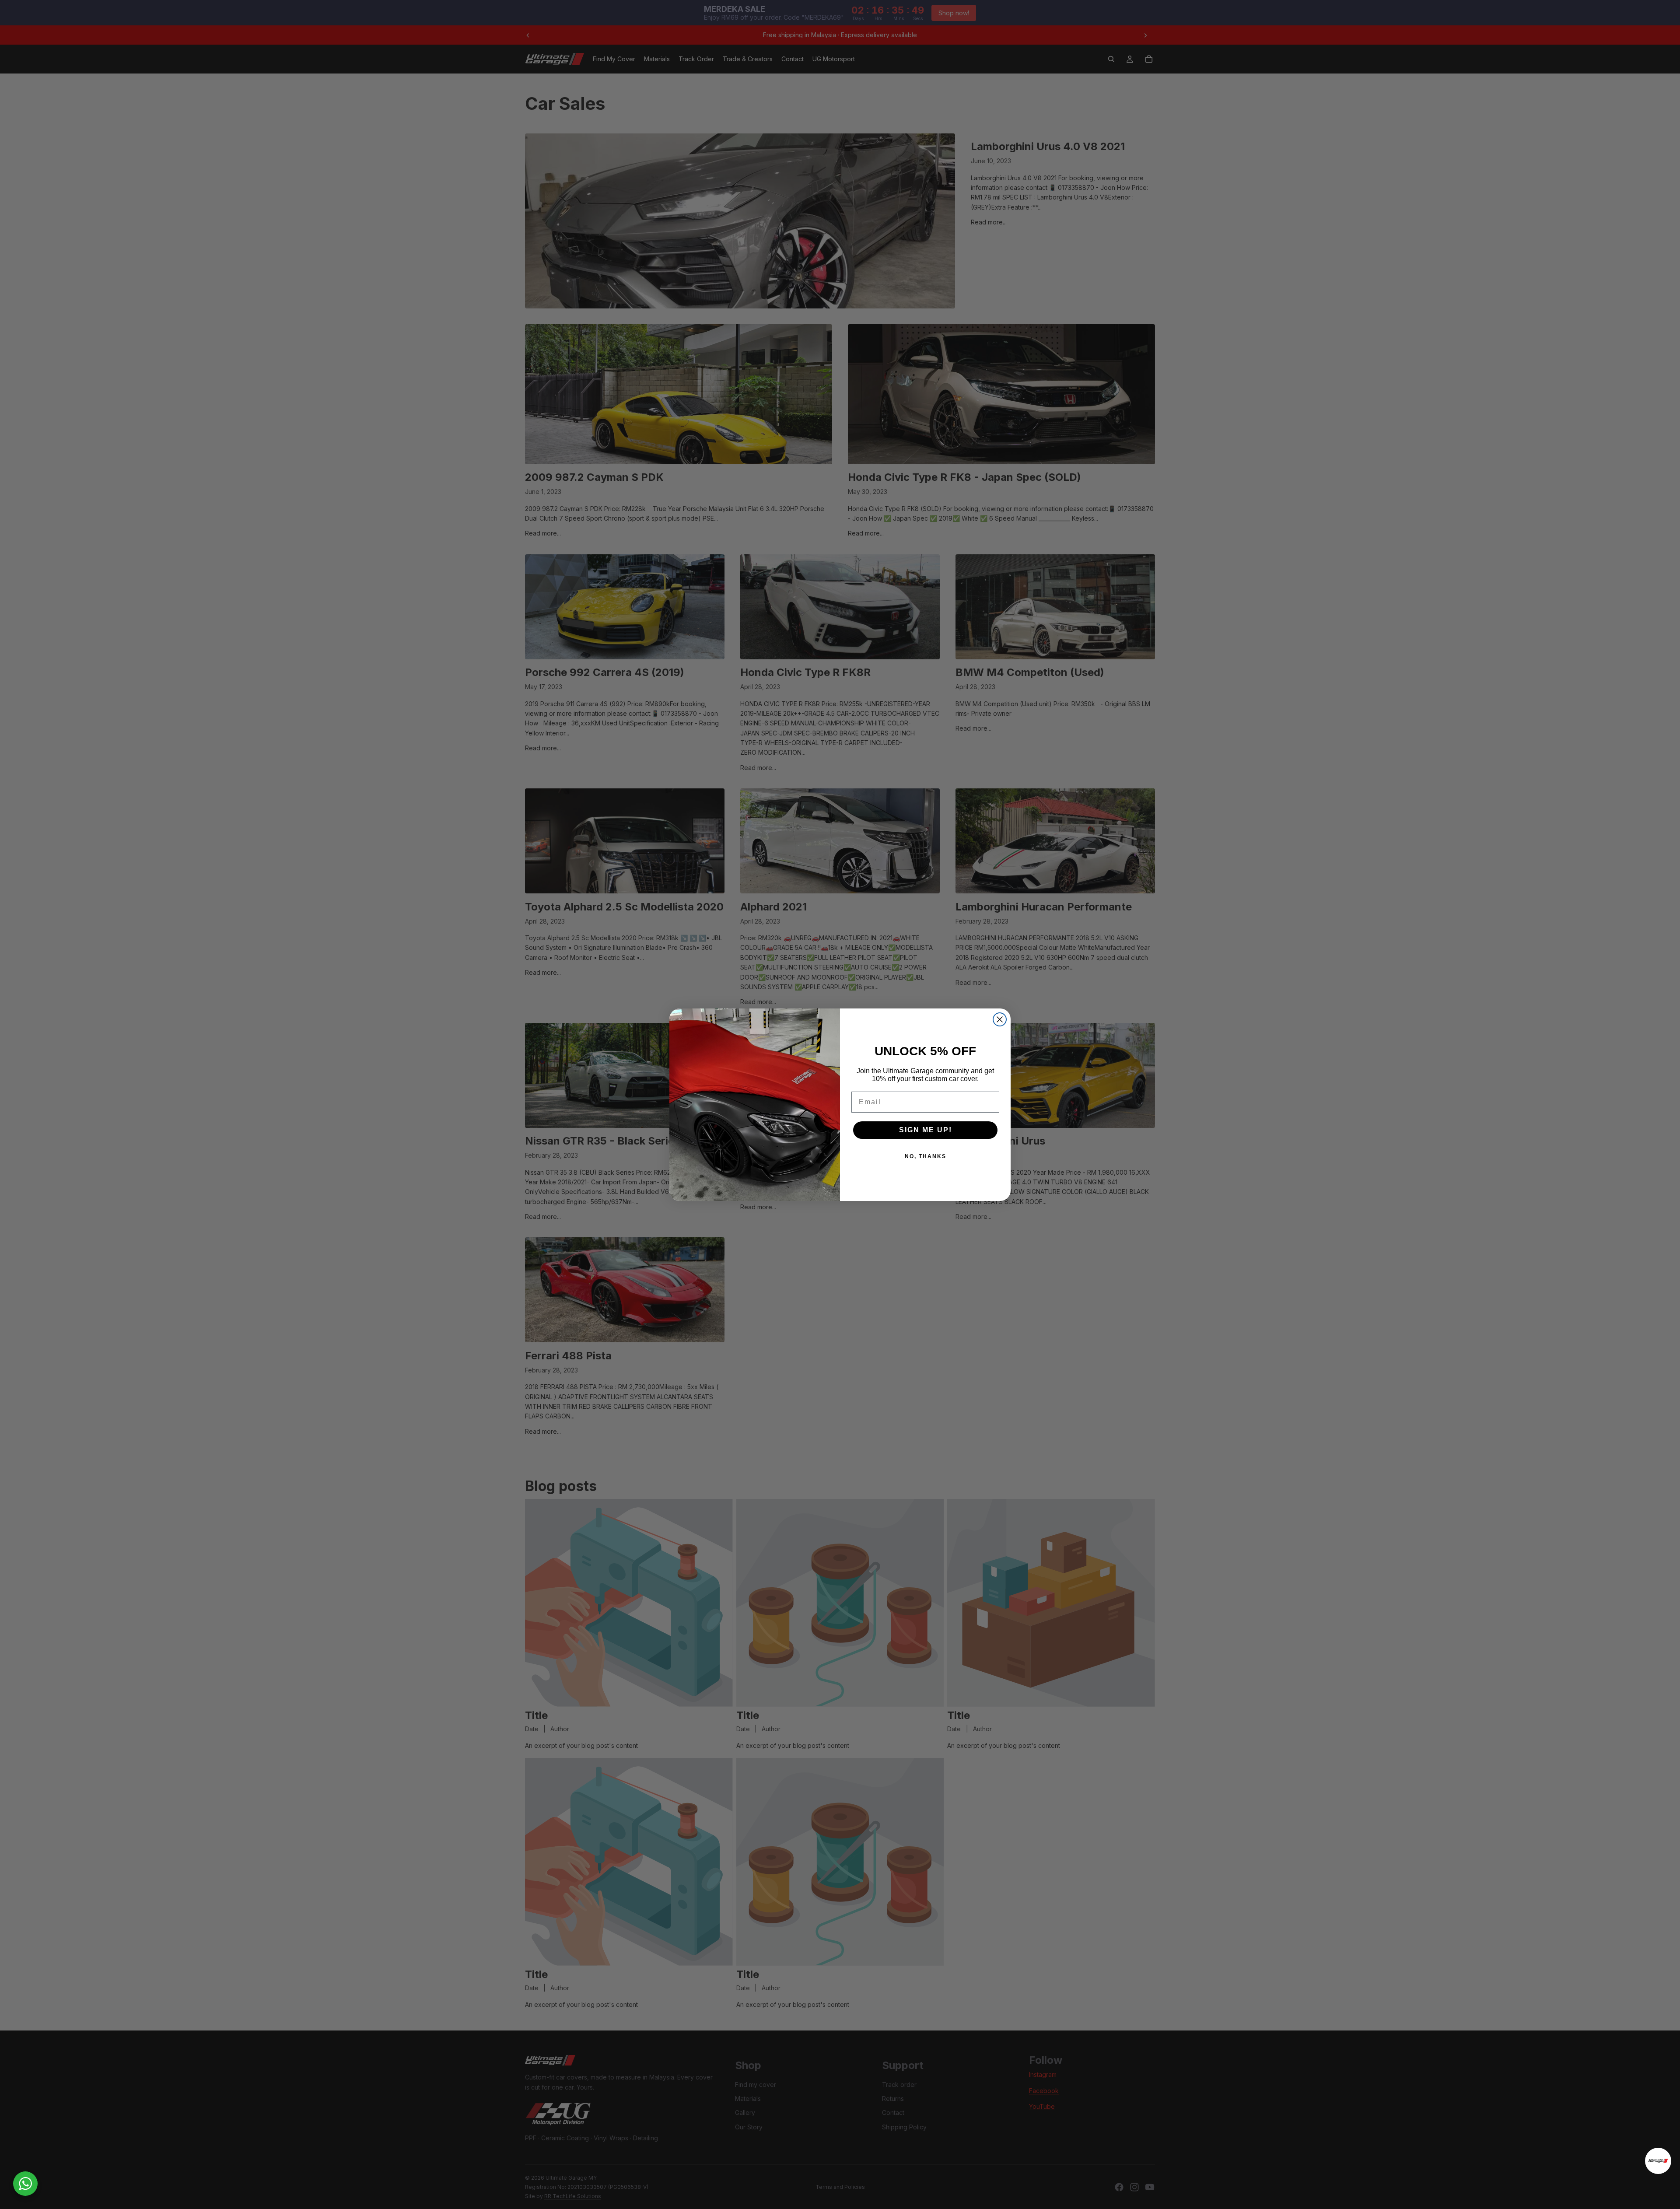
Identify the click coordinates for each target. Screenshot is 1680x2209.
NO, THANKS (926, 1156)
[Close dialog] (1000, 1019)
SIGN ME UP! (926, 1130)
